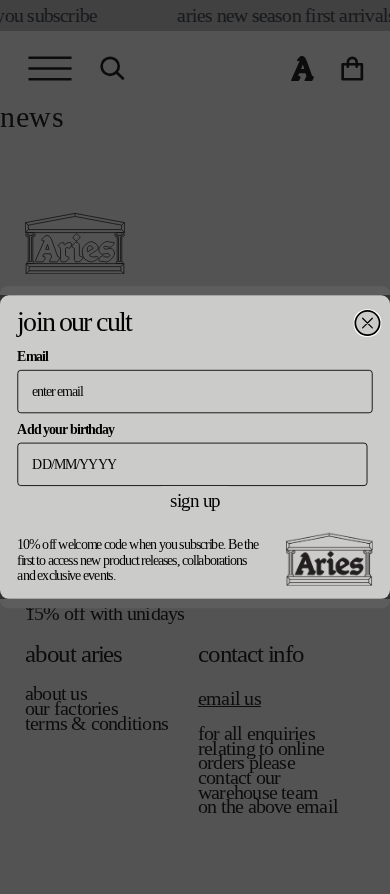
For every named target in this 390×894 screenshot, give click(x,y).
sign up (195, 500)
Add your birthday (65, 428)
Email (32, 356)
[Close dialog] (367, 323)
